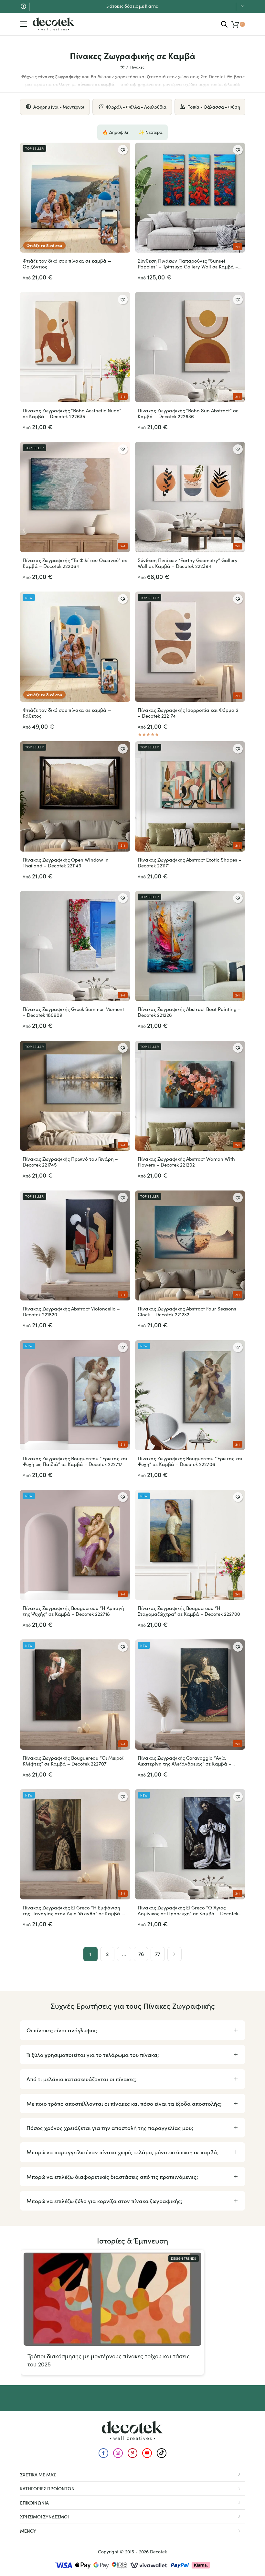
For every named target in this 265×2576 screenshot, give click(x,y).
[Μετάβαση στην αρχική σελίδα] (54, 24)
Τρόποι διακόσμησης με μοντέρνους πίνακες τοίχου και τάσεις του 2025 (109, 2360)
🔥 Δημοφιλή (116, 132)
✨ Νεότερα (151, 132)
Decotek (159, 2552)
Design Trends (184, 2258)
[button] (123, 150)
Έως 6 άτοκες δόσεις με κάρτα (133, 6)
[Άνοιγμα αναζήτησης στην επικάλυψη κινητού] (224, 24)
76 (141, 1954)
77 (158, 1954)
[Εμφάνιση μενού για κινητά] (24, 24)
